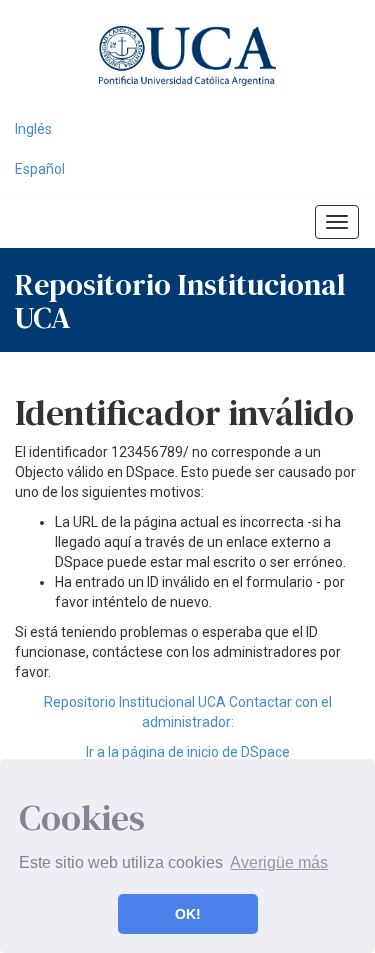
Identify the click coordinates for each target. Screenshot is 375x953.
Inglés (33, 129)
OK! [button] (188, 914)
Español (40, 169)
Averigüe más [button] (279, 862)
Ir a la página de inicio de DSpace (188, 752)
